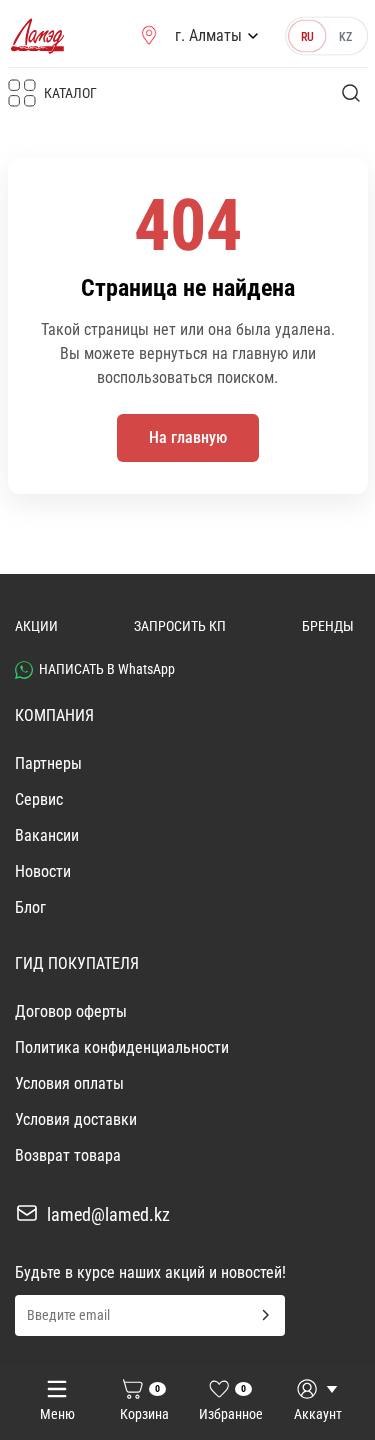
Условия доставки (76, 1119)
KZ (345, 36)
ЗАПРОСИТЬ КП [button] (180, 626)
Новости (43, 871)
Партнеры (48, 763)
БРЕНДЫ (328, 626)
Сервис (39, 799)
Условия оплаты (69, 1083)
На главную (188, 437)
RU (306, 36)
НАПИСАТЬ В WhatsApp (107, 669)
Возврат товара (68, 1155)
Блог (30, 907)
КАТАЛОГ (70, 93)
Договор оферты (71, 1011)
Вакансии (47, 835)
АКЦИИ (36, 626)
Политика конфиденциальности (122, 1047)
